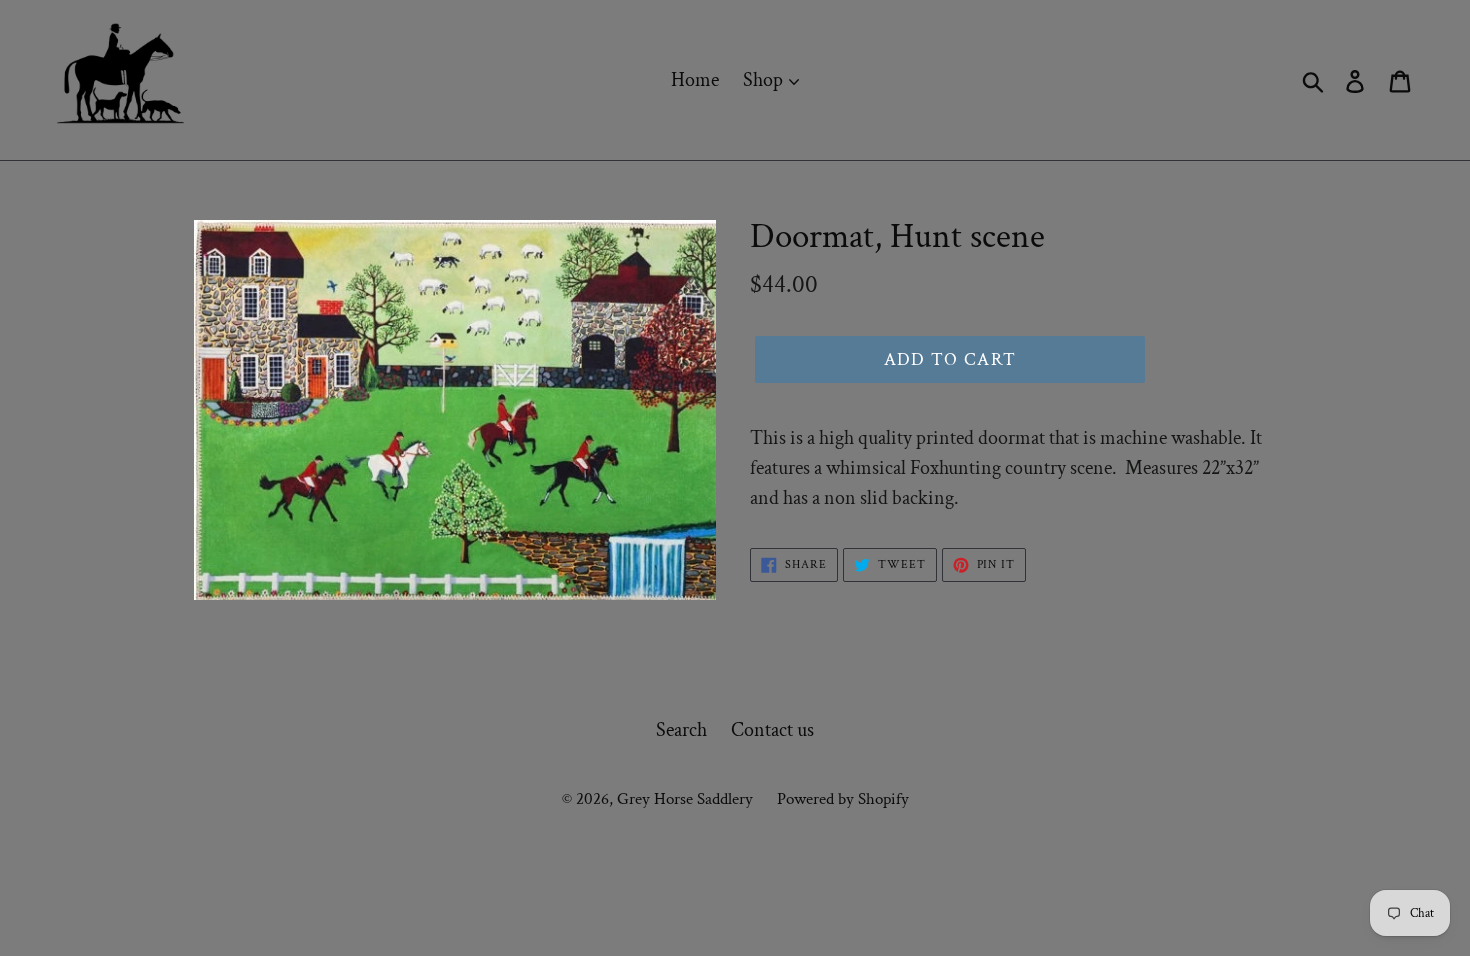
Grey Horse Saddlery (685, 799)
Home (695, 80)
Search (681, 730)
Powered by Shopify (843, 799)
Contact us (772, 730)
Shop (765, 80)
